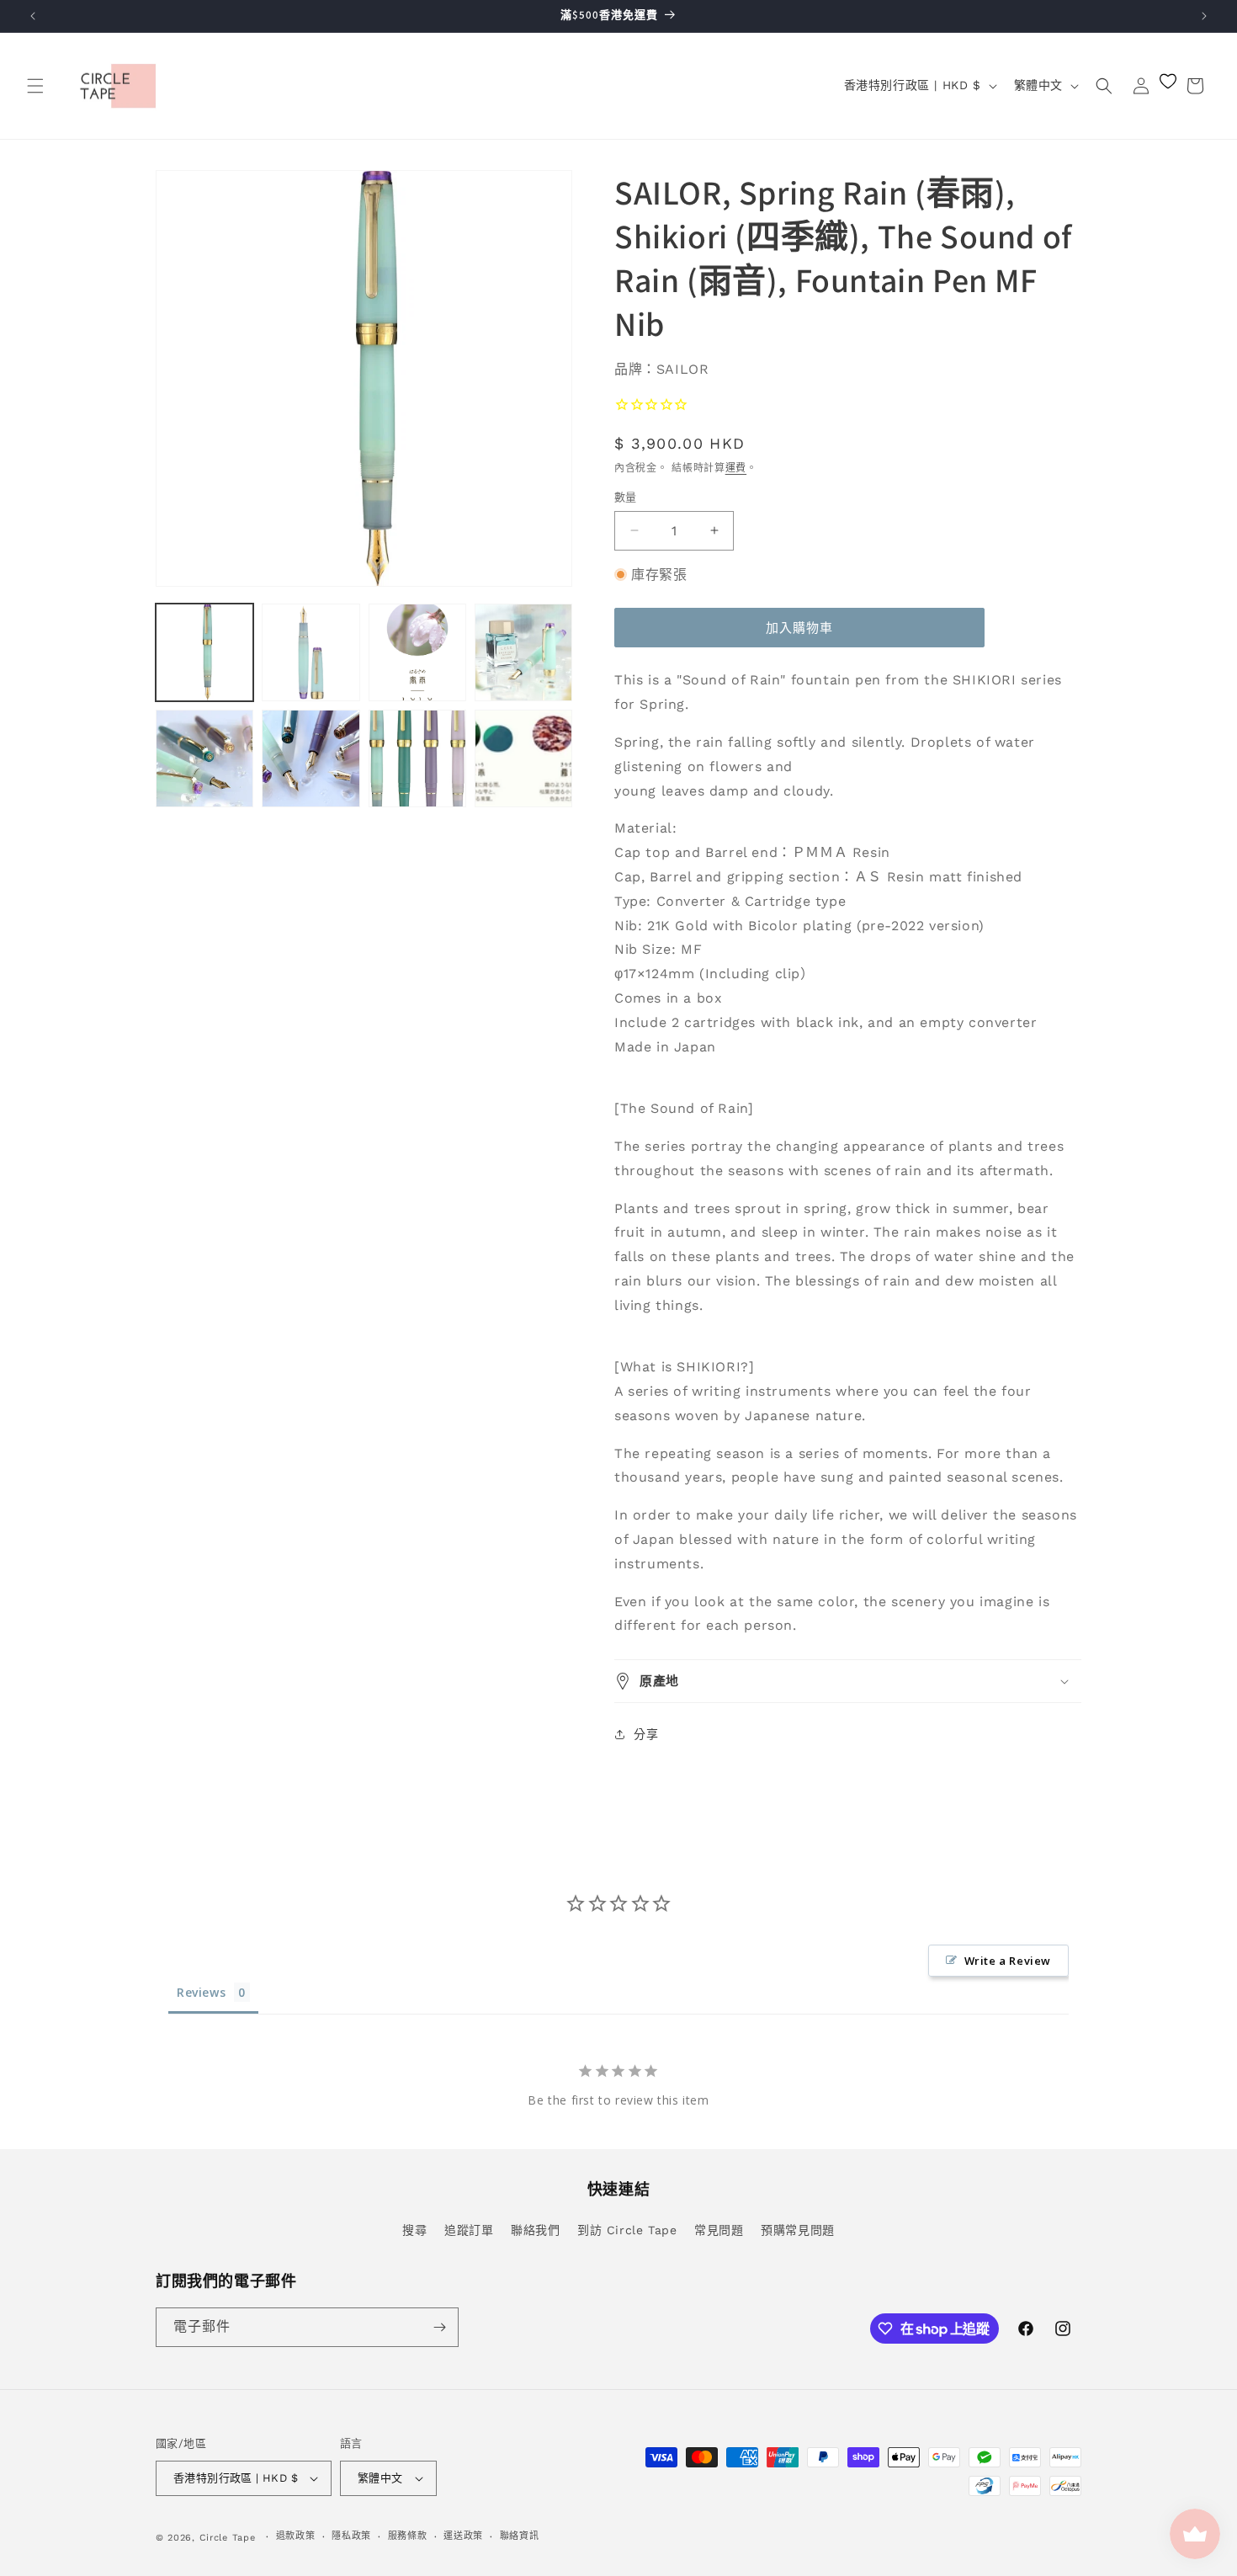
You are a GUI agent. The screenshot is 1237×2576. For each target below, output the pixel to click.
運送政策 (463, 2536)
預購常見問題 (798, 2230)
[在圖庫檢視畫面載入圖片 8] (523, 758)
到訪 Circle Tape (627, 2230)
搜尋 (414, 2230)
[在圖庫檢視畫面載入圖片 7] (417, 758)
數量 (626, 497)
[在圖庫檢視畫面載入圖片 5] (204, 758)
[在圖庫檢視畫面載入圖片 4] (523, 652)
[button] (35, 86)
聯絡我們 (535, 2230)
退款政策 (296, 2536)
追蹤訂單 (469, 2230)
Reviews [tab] (201, 1992)
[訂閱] (439, 2327)
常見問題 (719, 2230)
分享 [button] (646, 1734)
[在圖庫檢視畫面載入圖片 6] (311, 758)
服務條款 (408, 2536)
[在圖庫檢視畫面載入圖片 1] (204, 652)
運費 (736, 468)
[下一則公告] (1204, 16)
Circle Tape (228, 2538)
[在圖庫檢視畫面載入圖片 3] (417, 652)
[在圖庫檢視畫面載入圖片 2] (311, 652)
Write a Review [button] (1008, 1961)
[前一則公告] (33, 16)
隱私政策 (351, 2536)
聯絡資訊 (520, 2536)
